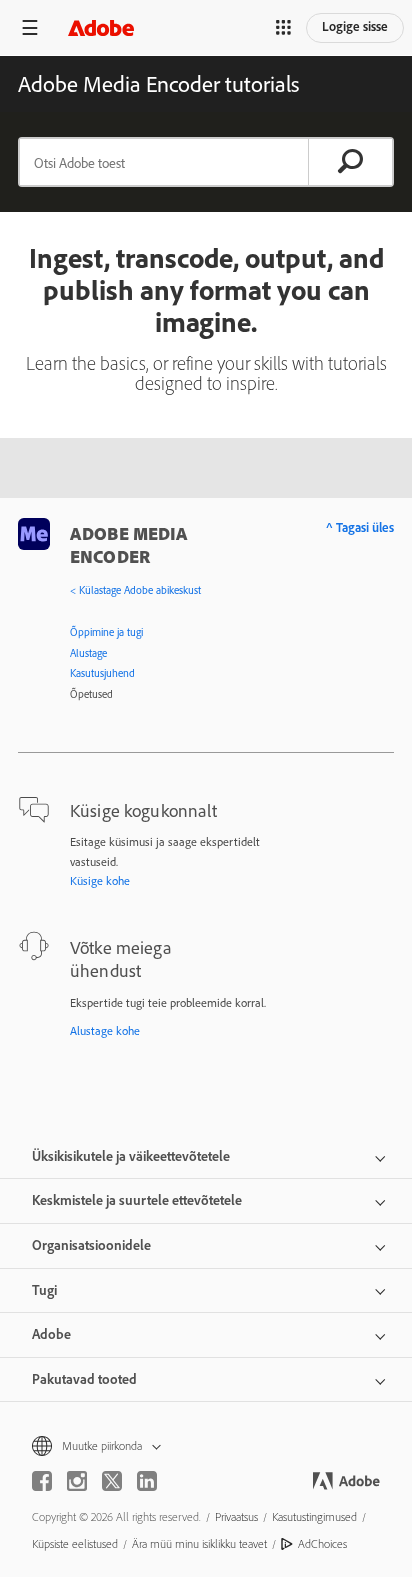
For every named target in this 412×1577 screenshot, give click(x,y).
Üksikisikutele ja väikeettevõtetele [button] (131, 1156)
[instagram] (77, 1481)
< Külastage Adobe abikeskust (135, 590)
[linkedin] (147, 1481)
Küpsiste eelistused (75, 1543)
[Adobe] (101, 27)
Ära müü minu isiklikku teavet (199, 1543)
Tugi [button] (44, 1290)
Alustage (88, 653)
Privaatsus (236, 1516)
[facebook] (42, 1481)
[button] (284, 28)
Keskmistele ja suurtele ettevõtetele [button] (137, 1200)
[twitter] (112, 1481)
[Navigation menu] (30, 27)
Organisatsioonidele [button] (91, 1245)
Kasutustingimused (314, 1516)
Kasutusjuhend (102, 673)
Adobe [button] (51, 1334)
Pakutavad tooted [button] (84, 1379)
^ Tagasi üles (360, 527)
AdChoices (322, 1543)
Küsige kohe (100, 880)
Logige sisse (355, 26)
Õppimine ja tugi (106, 632)
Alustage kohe (105, 1030)
